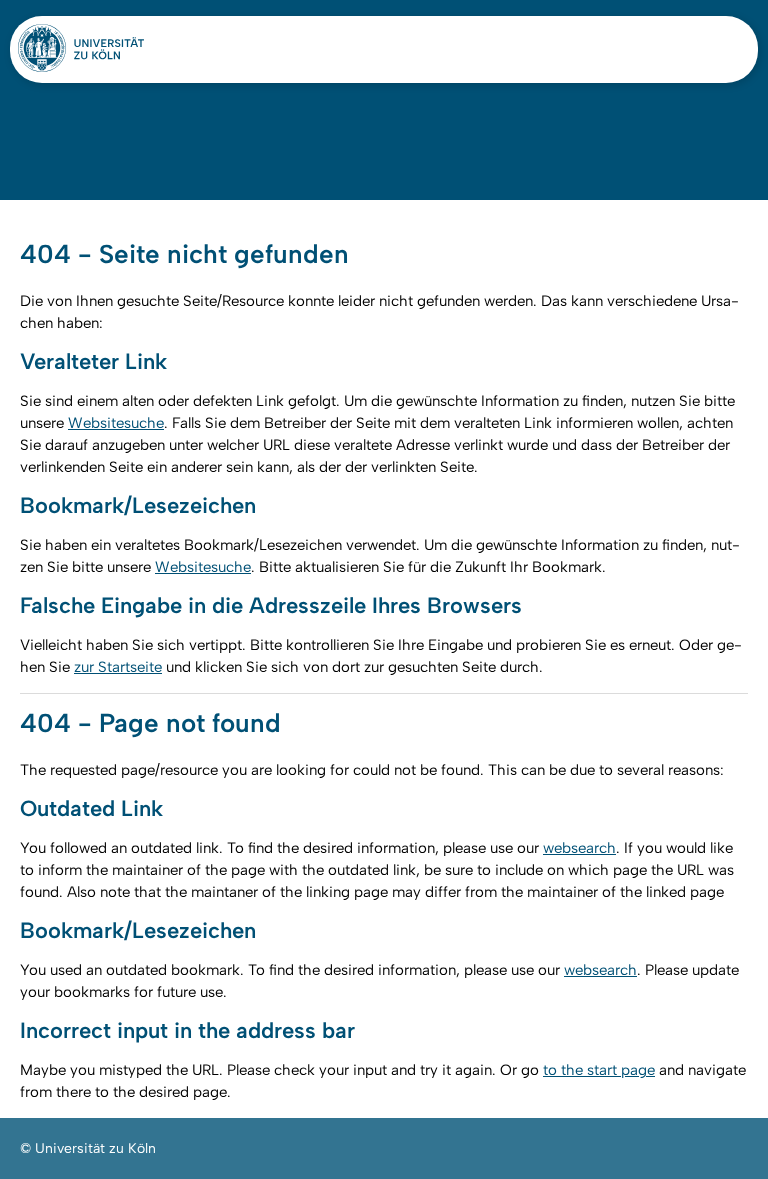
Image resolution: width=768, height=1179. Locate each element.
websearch (579, 848)
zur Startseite (118, 667)
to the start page (599, 1070)
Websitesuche (116, 423)
